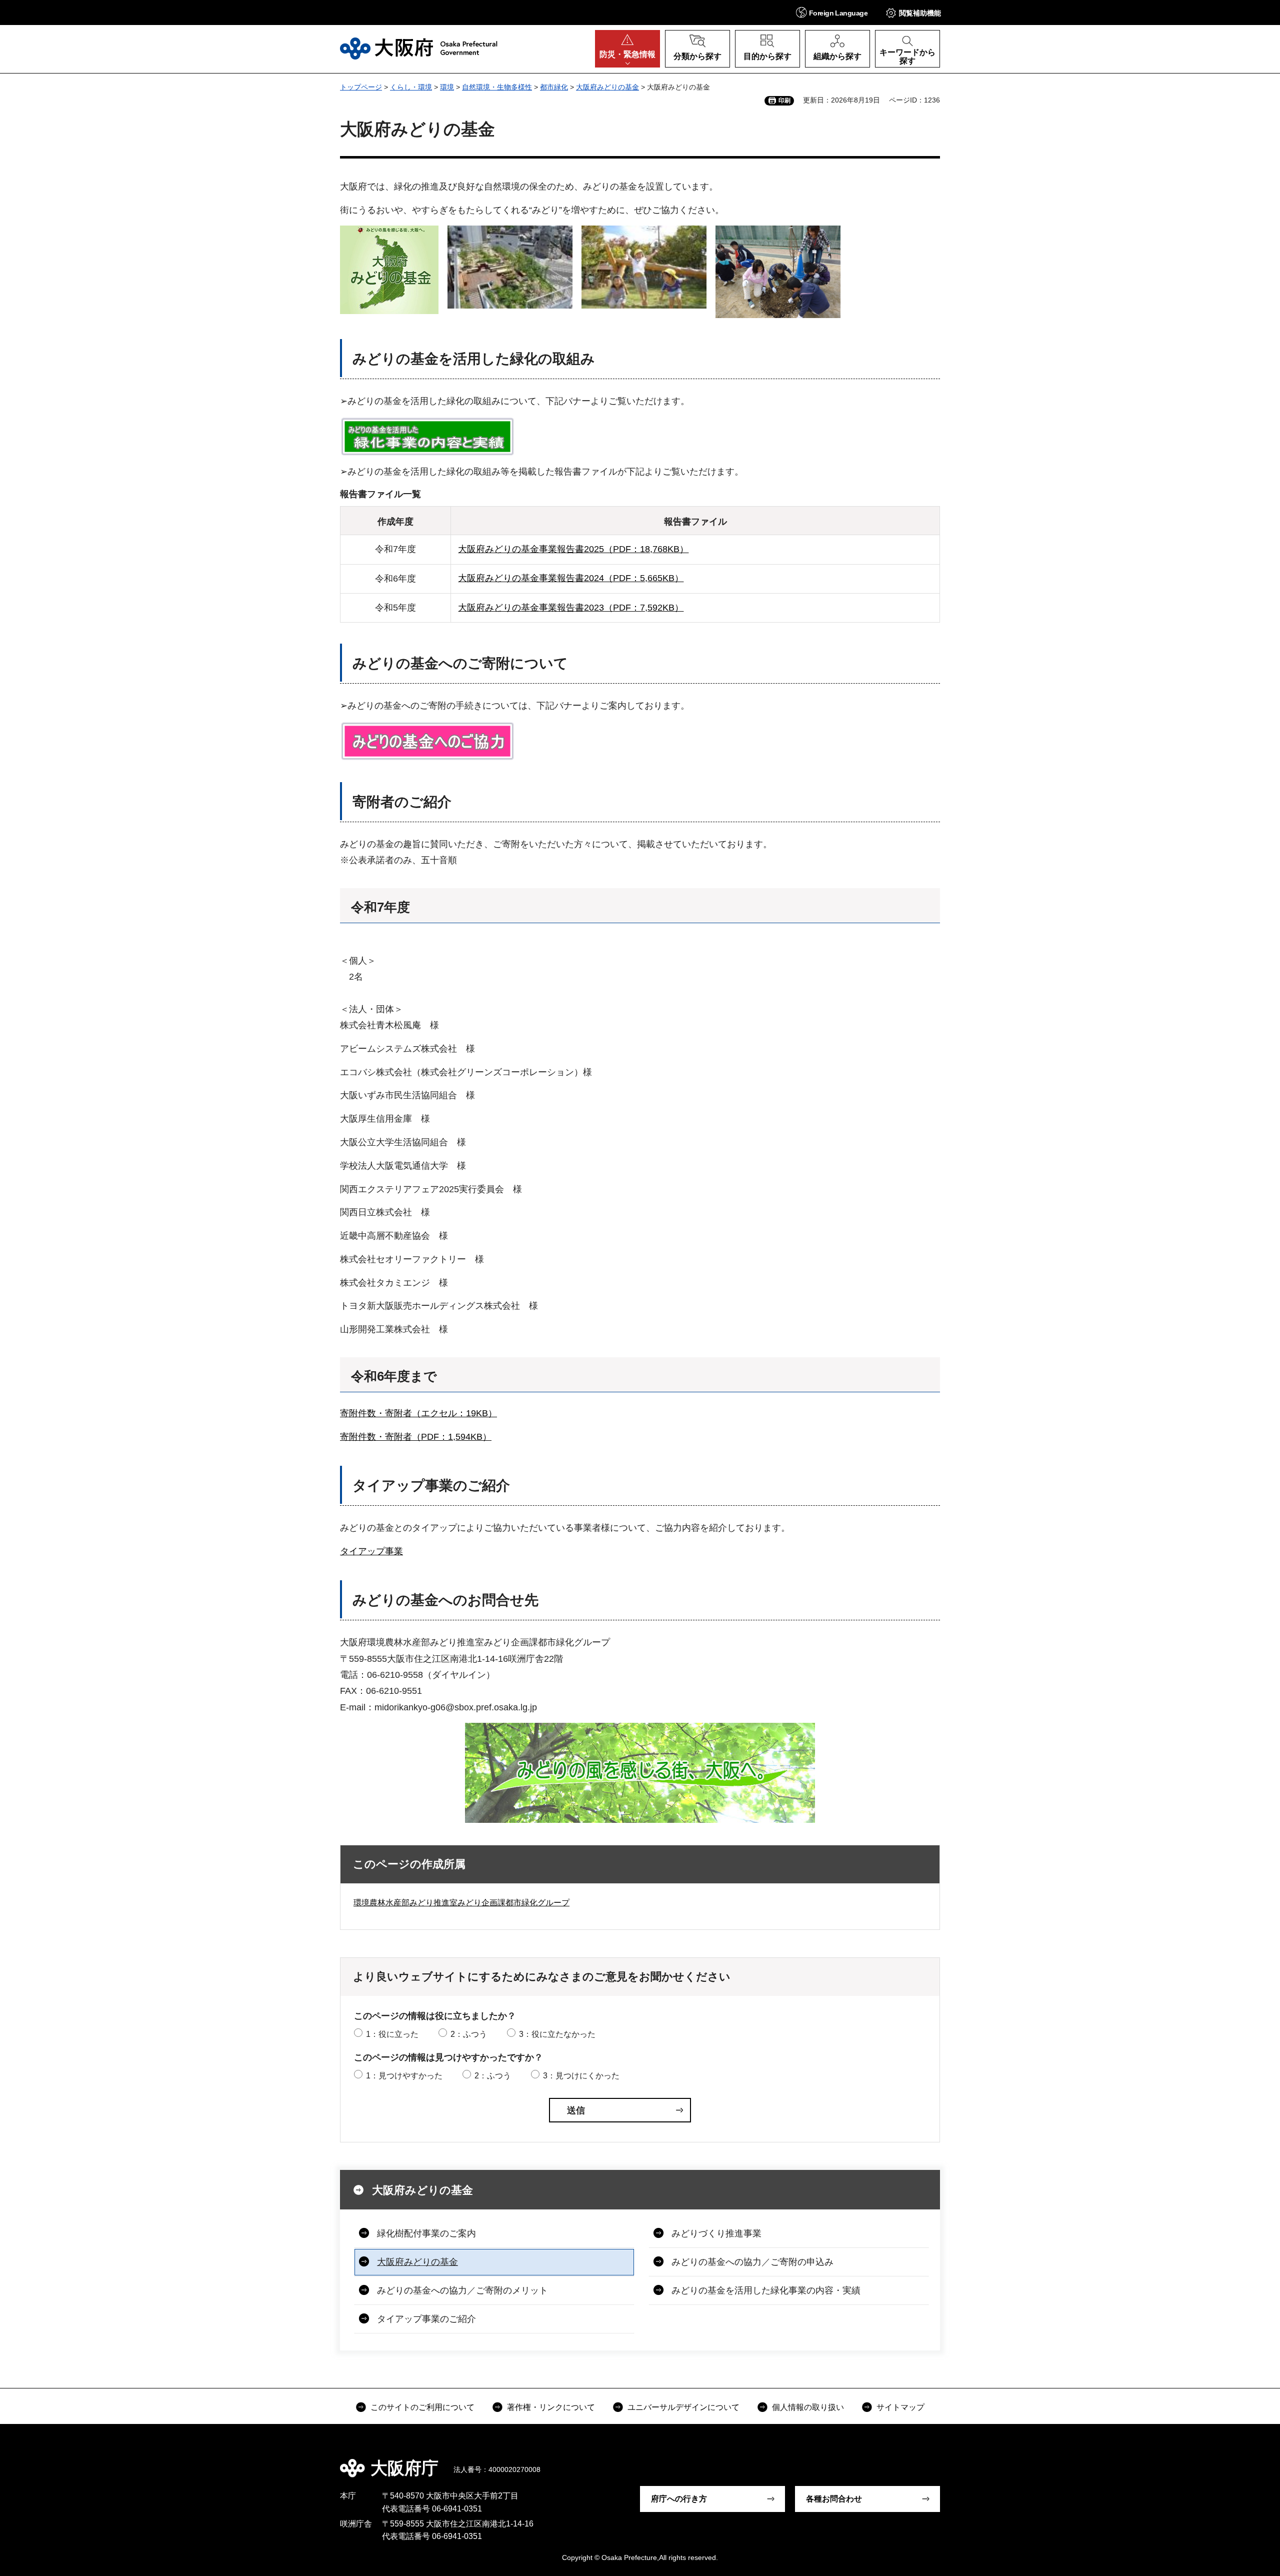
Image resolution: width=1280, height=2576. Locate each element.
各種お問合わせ (834, 2499)
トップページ (361, 87)
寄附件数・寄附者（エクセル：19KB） (418, 1413)
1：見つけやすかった (404, 2076)
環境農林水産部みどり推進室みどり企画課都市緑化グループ (461, 1903)
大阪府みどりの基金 (607, 87)
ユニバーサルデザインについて (683, 2407)
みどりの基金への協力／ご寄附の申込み (752, 2262)
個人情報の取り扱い (808, 2407)
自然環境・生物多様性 (497, 87)
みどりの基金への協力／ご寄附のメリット (462, 2290)
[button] (832, 12)
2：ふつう (469, 2034)
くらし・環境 (411, 87)
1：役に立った (392, 2034)
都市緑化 (554, 87)
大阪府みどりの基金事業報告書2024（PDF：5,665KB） (571, 578)
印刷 (784, 101)
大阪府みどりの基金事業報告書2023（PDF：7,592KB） (571, 608)
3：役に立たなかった (557, 2034)
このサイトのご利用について (422, 2407)
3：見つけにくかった (581, 2076)
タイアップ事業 (371, 1551)
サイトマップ (900, 2407)
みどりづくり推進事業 (716, 2233)
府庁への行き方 (679, 2499)
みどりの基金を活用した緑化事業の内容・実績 (766, 2290)
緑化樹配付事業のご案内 (426, 2233)
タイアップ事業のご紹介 (426, 2319)
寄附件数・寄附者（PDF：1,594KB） (416, 1437)
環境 (447, 87)
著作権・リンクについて (551, 2407)
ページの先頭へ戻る (945, 2461)
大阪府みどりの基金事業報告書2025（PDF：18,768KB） (573, 549)
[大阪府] (419, 49)
